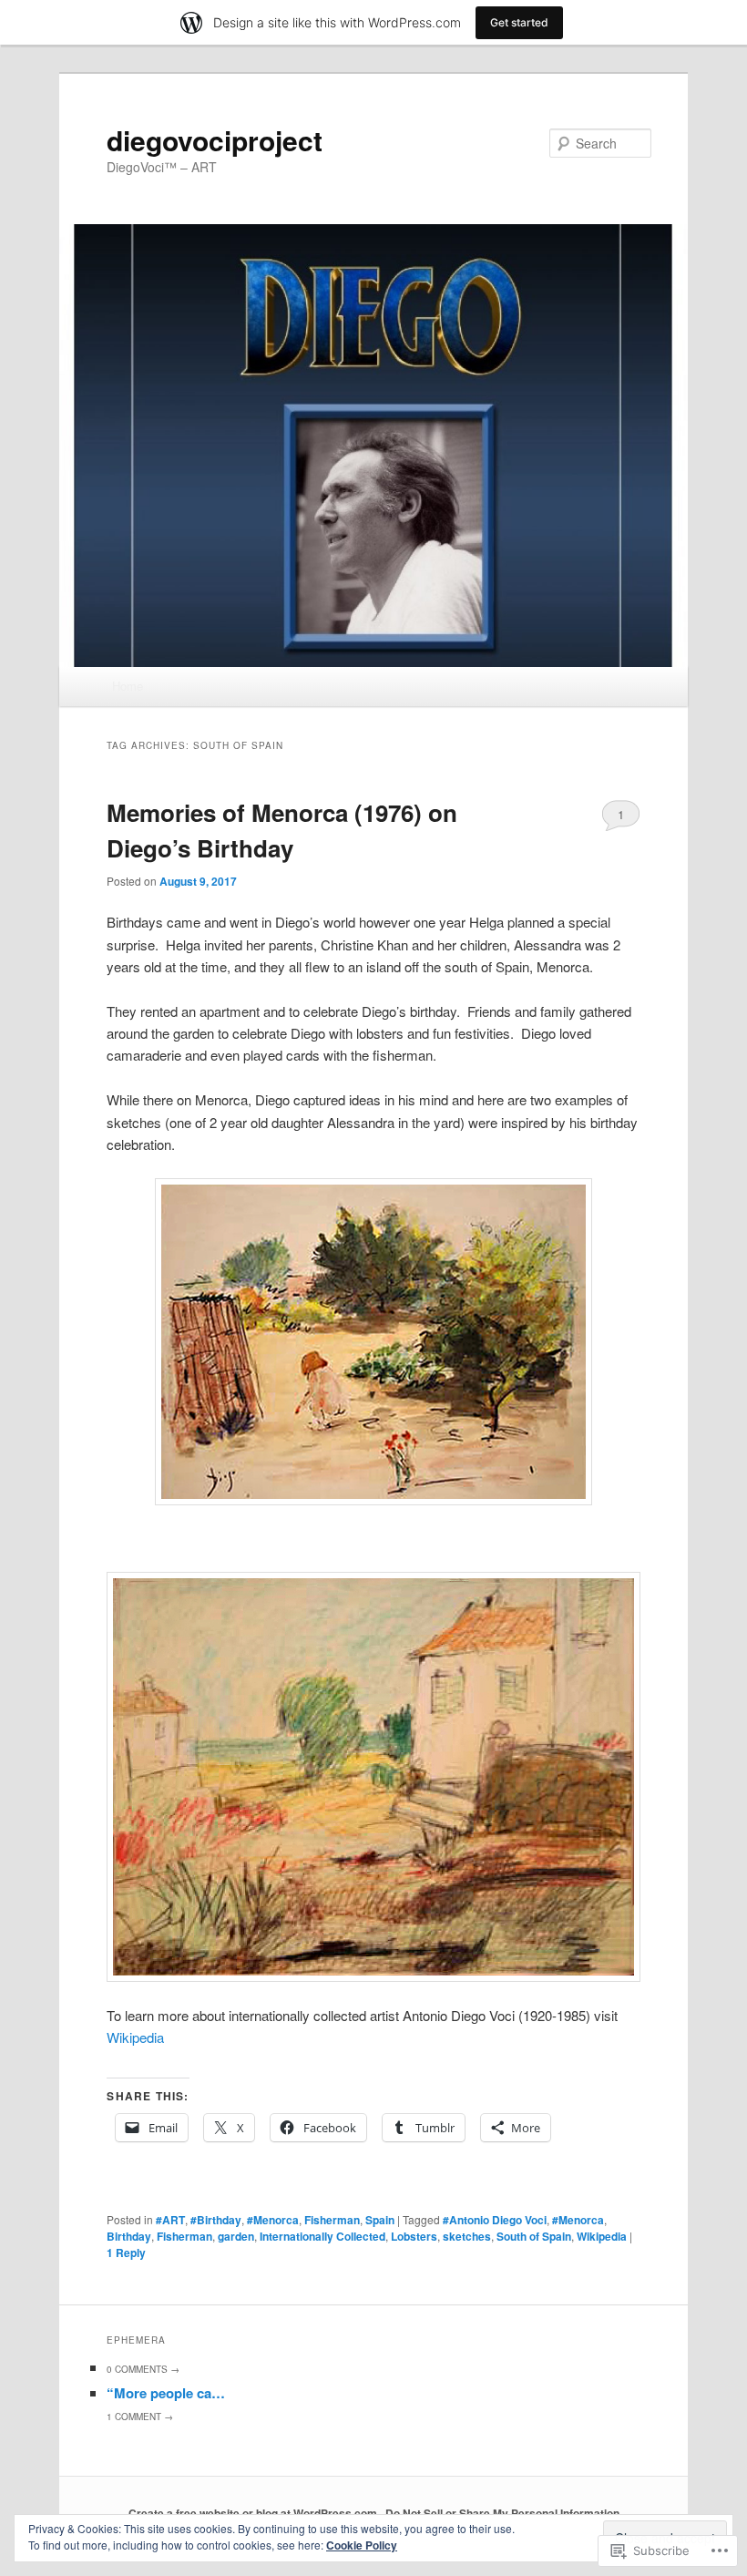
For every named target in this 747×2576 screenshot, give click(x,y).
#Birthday (216, 2220)
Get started (519, 22)
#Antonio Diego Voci (495, 2220)
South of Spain (534, 2236)
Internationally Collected (322, 2236)
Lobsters (414, 2236)
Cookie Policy (362, 2545)
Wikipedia (135, 2037)
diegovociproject (215, 140)
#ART (170, 2220)
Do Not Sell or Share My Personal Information (502, 2513)
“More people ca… (166, 2393)
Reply (126, 2253)
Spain (380, 2220)
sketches (467, 2236)
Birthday (129, 2236)
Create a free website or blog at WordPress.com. (254, 2513)
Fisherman (332, 2220)
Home (128, 686)
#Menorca (273, 2220)
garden (236, 2236)
